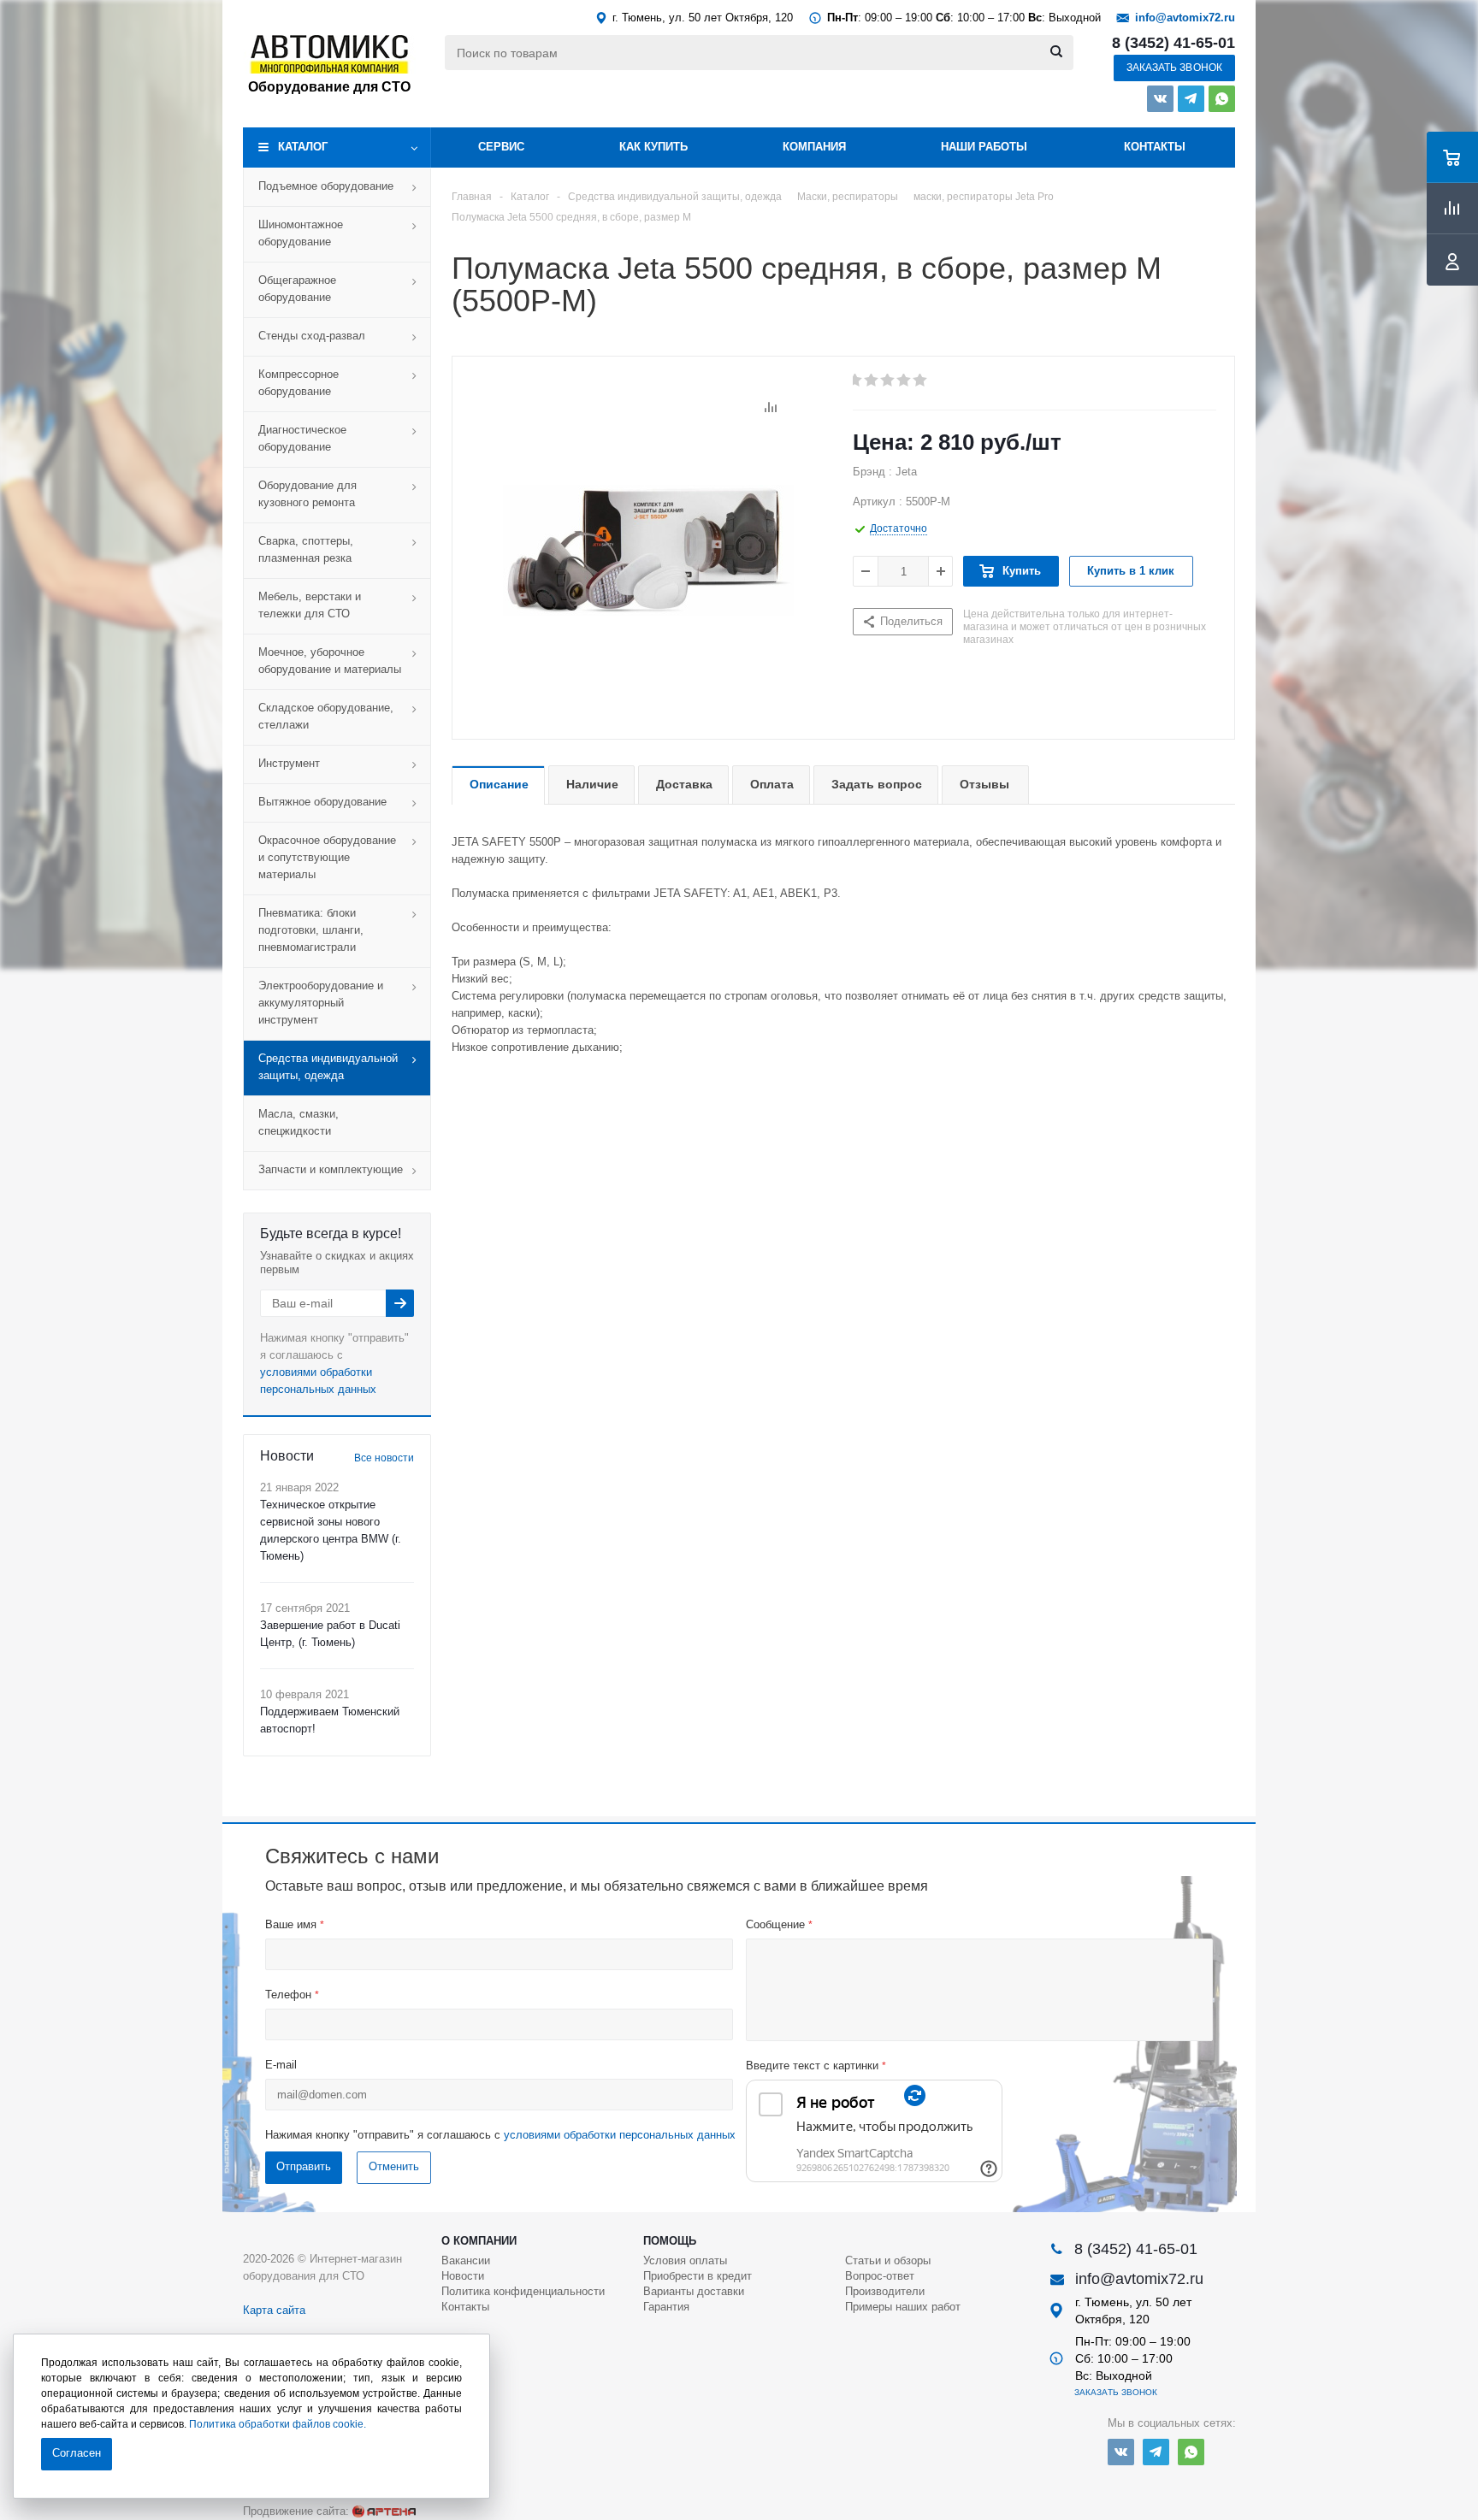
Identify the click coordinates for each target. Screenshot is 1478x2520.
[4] (905, 381)
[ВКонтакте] (1160, 99)
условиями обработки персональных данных (620, 2135)
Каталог (303, 147)
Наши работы (984, 147)
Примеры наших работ (903, 2307)
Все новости (384, 1458)
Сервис (501, 147)
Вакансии (466, 2260)
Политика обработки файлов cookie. (278, 2424)
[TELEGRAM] (1191, 99)
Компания (814, 147)
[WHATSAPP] (1222, 99)
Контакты (1155, 147)
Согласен (77, 2453)
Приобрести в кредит (698, 2276)
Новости (463, 2276)
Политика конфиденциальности (523, 2291)
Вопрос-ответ (880, 2276)
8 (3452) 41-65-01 (1174, 43)
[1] (856, 381)
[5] (921, 381)
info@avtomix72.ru (1185, 18)
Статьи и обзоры (888, 2260)
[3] (888, 381)
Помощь (670, 2241)
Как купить (653, 147)
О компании (479, 2241)
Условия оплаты (685, 2260)
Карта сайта (274, 2310)
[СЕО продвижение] (384, 2511)
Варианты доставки (694, 2291)
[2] (872, 381)
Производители (885, 2291)
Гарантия (666, 2307)
